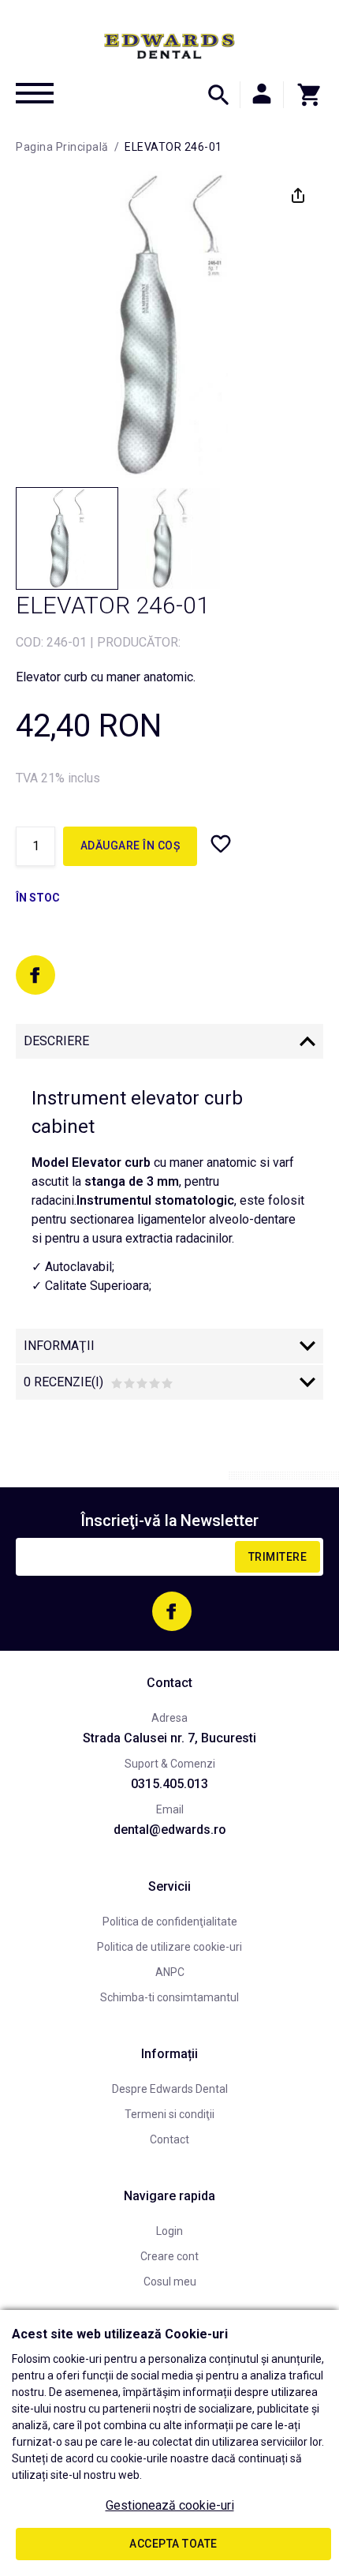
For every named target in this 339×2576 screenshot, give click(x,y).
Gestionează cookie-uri (170, 2505)
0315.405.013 (169, 1784)
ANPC (170, 1972)
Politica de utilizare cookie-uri (169, 1947)
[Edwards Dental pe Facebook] (35, 975)
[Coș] (304, 95)
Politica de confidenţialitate (170, 1922)
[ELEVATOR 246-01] (67, 538)
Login (169, 2231)
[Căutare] (218, 95)
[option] (169, 324)
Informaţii (59, 1346)
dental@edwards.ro (170, 1830)
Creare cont (169, 2256)
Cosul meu (170, 2282)
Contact (169, 2139)
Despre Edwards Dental (170, 2089)
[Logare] (262, 95)
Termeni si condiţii (169, 2114)
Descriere (56, 1041)
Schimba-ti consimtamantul (169, 1997)
